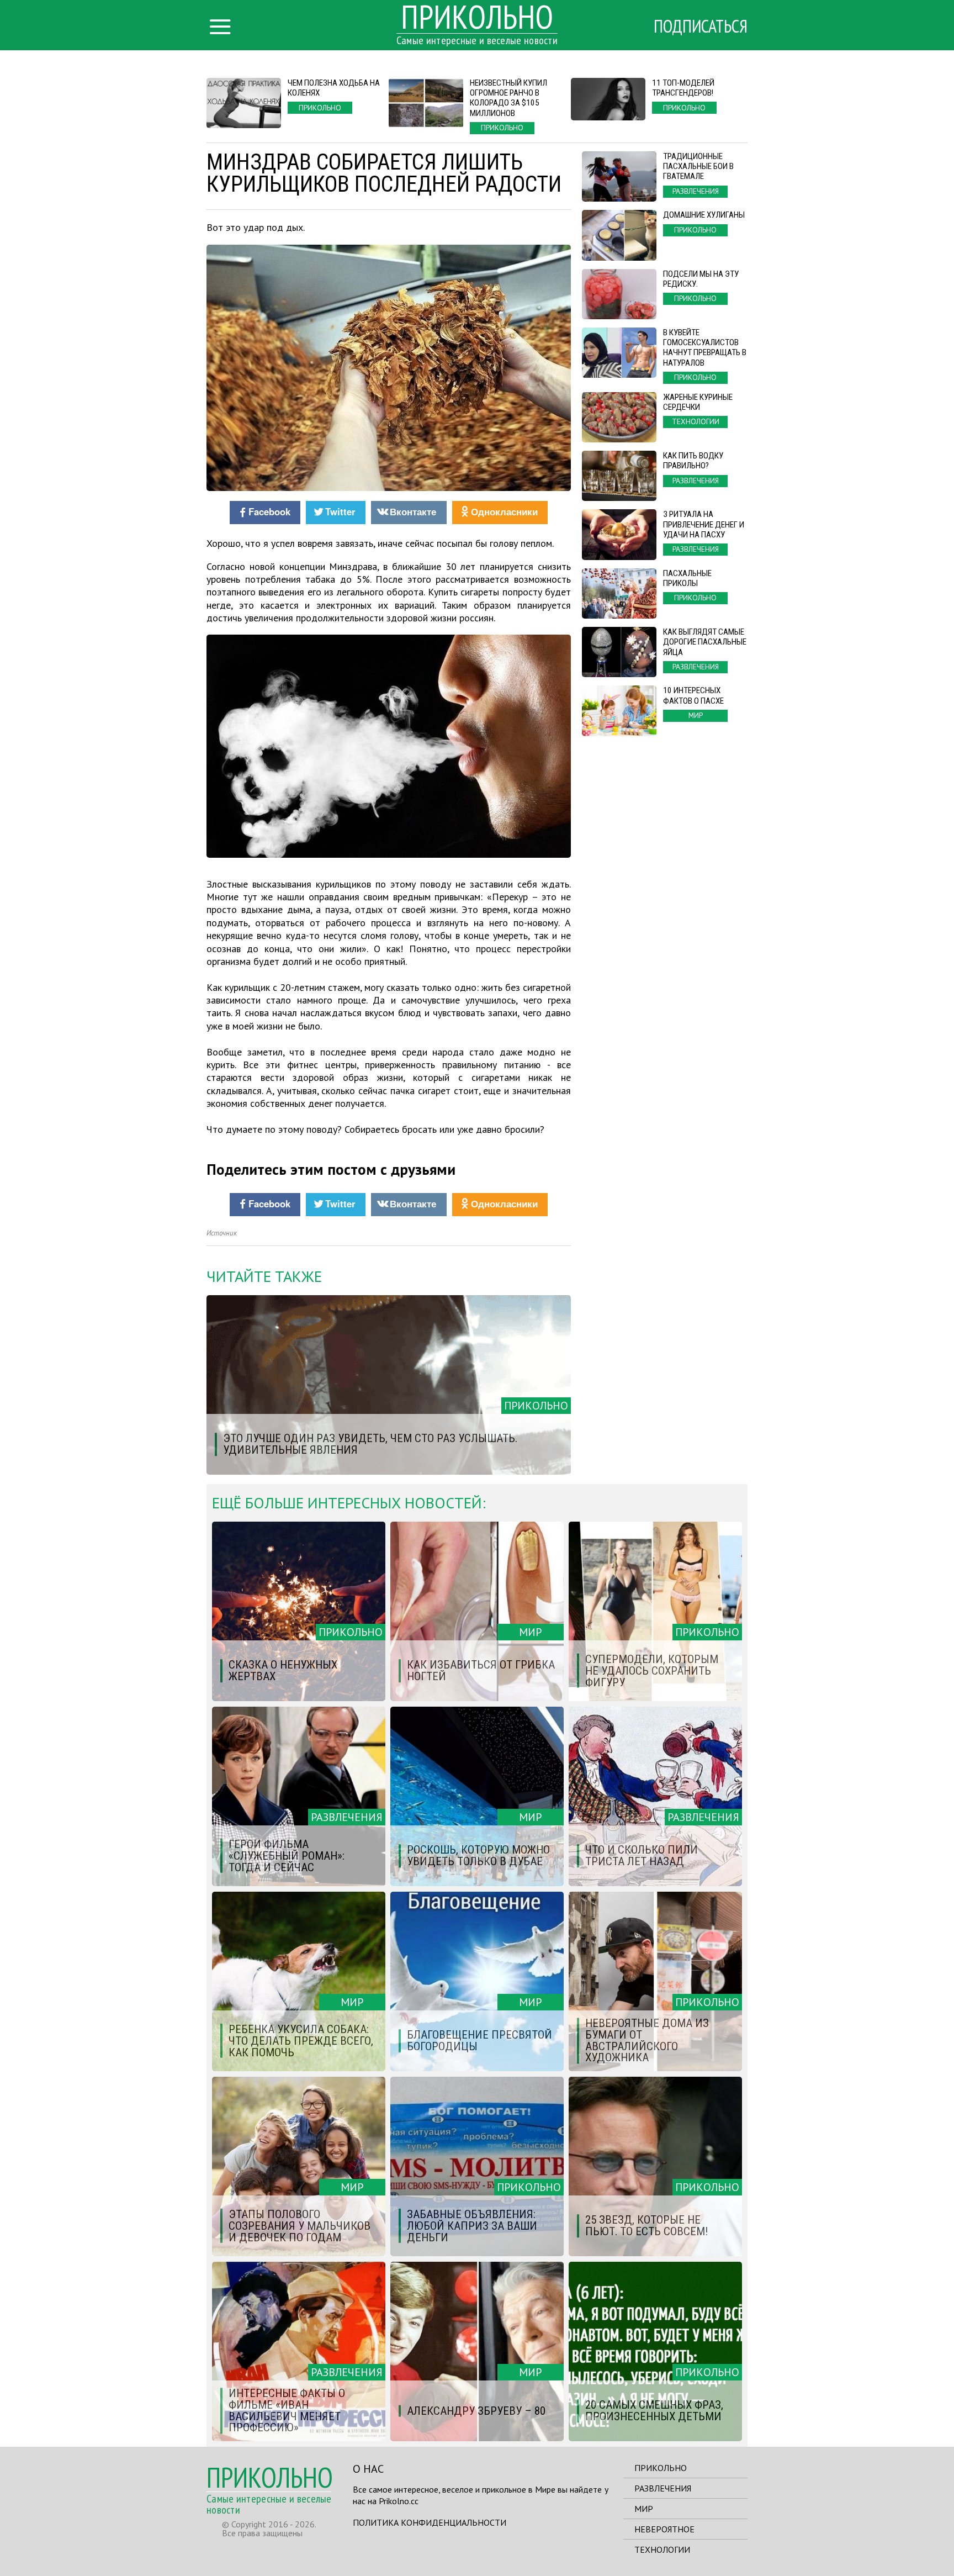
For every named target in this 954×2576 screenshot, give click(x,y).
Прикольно (661, 2468)
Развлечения (663, 2488)
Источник (222, 1233)
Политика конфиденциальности (430, 2522)
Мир (644, 2509)
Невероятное (664, 2529)
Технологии (662, 2549)
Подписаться (701, 26)
